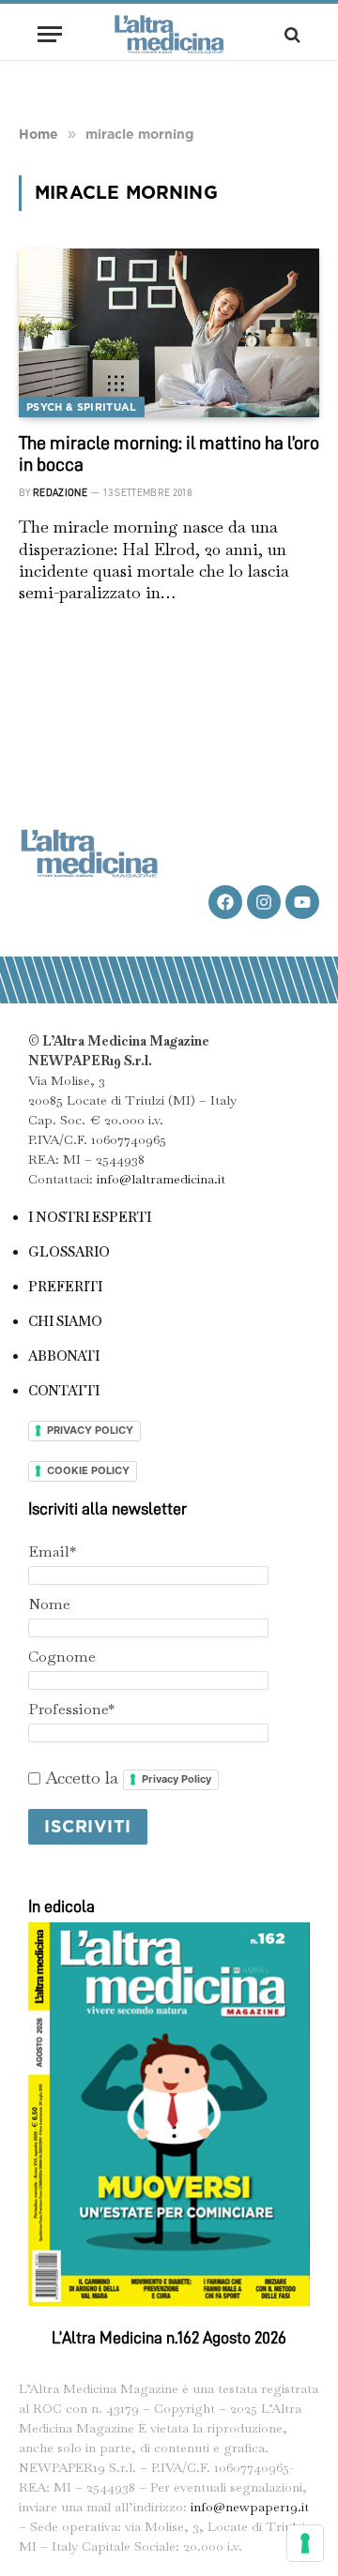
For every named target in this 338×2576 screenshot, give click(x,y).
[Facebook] (225, 902)
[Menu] (50, 34)
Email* (52, 1552)
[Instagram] (264, 902)
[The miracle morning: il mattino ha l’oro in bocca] (169, 333)
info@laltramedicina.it (161, 1179)
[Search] (291, 34)
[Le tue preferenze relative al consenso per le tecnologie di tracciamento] (305, 2543)
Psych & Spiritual (82, 407)
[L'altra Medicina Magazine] (169, 34)
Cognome (62, 1657)
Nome (49, 1604)
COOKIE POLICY (88, 1470)
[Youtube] (302, 902)
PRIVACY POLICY (90, 1430)
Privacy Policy (177, 1779)
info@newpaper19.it (250, 2507)
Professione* (71, 1709)
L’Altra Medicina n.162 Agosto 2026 (169, 2338)
